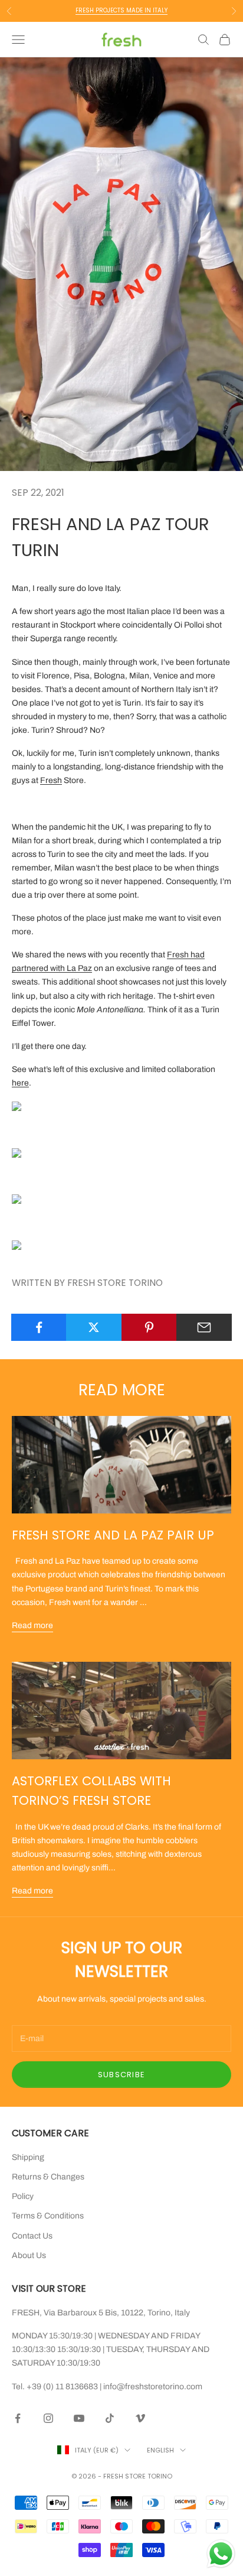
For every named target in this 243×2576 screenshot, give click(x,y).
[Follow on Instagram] (48, 2418)
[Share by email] (204, 1327)
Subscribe (122, 2075)
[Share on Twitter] (94, 1327)
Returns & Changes (48, 2177)
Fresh (51, 780)
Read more (32, 1625)
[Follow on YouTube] (79, 2418)
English (160, 2450)
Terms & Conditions (48, 2216)
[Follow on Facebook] (18, 2418)
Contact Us (32, 2236)
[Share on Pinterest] (149, 1327)
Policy (23, 2196)
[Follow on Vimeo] (140, 2418)
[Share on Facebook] (39, 1327)
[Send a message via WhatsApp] (221, 2554)
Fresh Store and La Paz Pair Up (113, 1535)
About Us (29, 2255)
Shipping (28, 2157)
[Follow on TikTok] (110, 2418)
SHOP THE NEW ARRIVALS (121, 16)
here (20, 1083)
